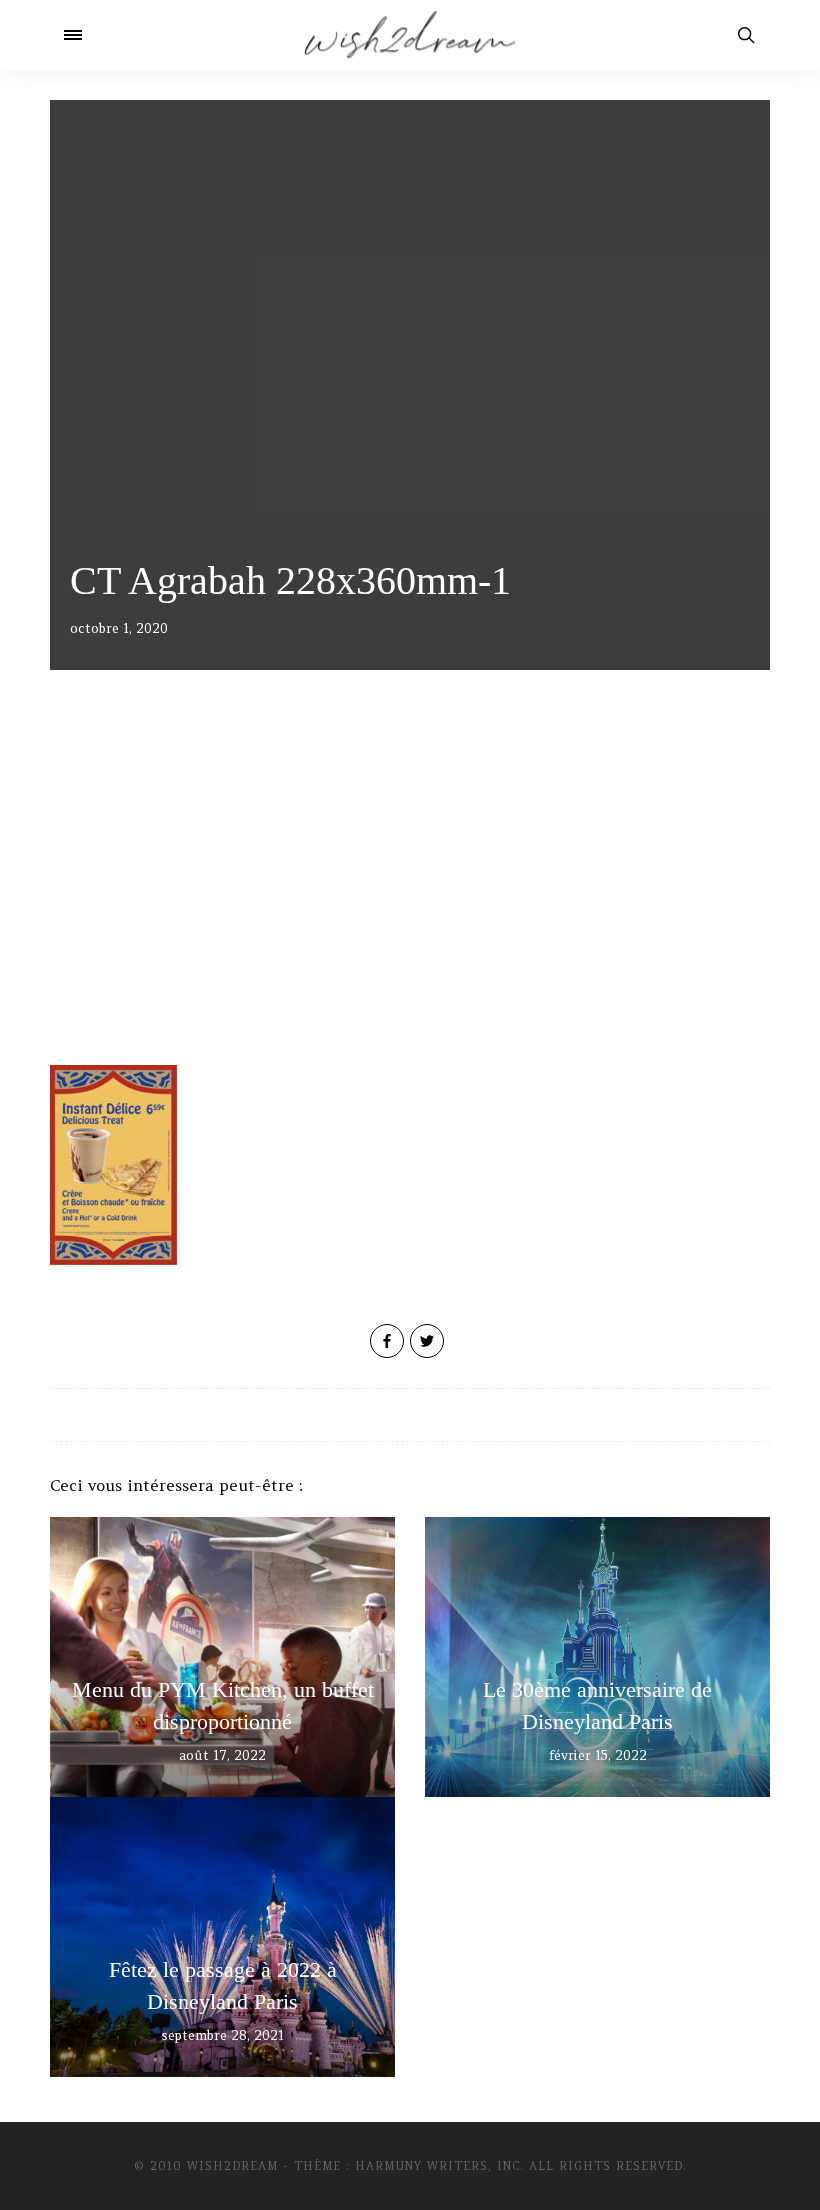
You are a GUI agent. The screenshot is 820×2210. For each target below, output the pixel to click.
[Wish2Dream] (409, 35)
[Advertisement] (410, 895)
